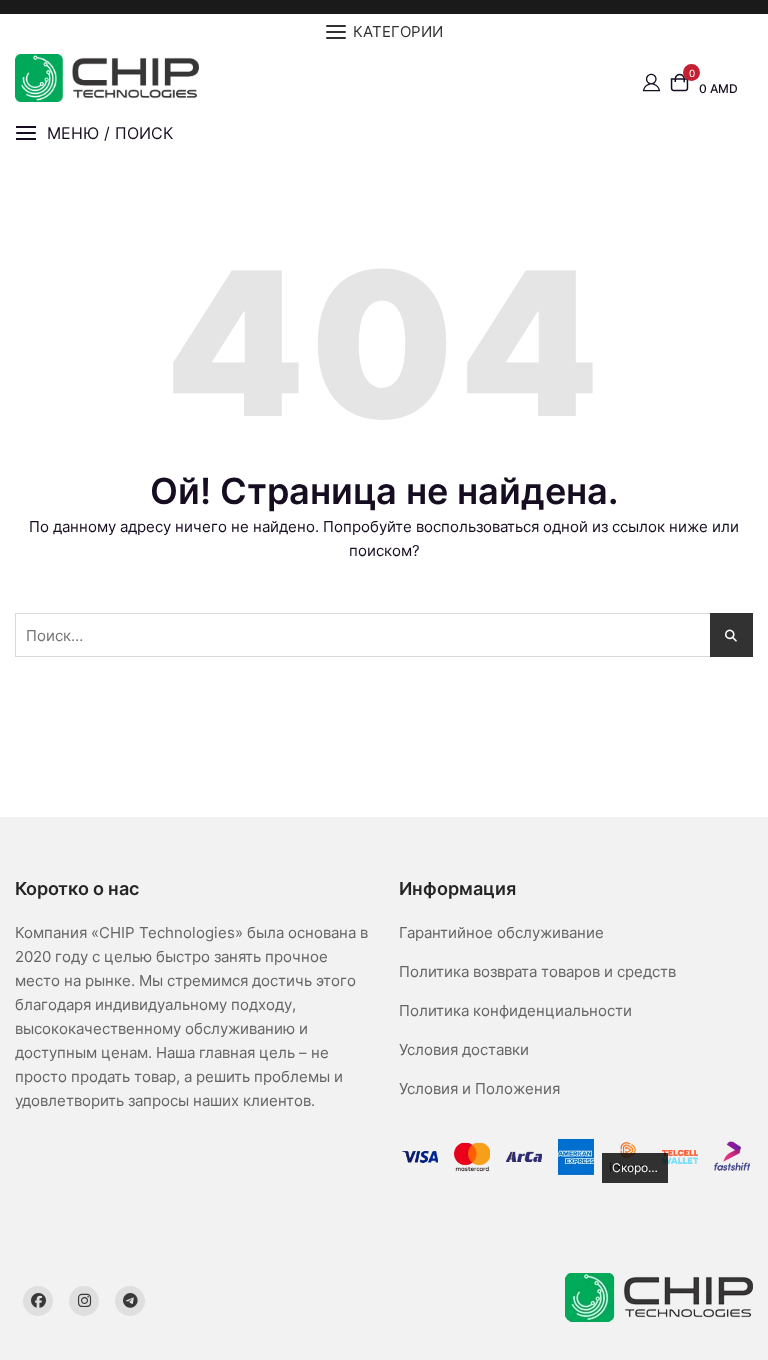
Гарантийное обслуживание (501, 932)
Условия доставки (464, 1049)
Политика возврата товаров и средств (537, 971)
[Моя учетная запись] (651, 81)
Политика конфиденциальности (515, 1010)
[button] (94, 133)
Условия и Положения (479, 1088)
